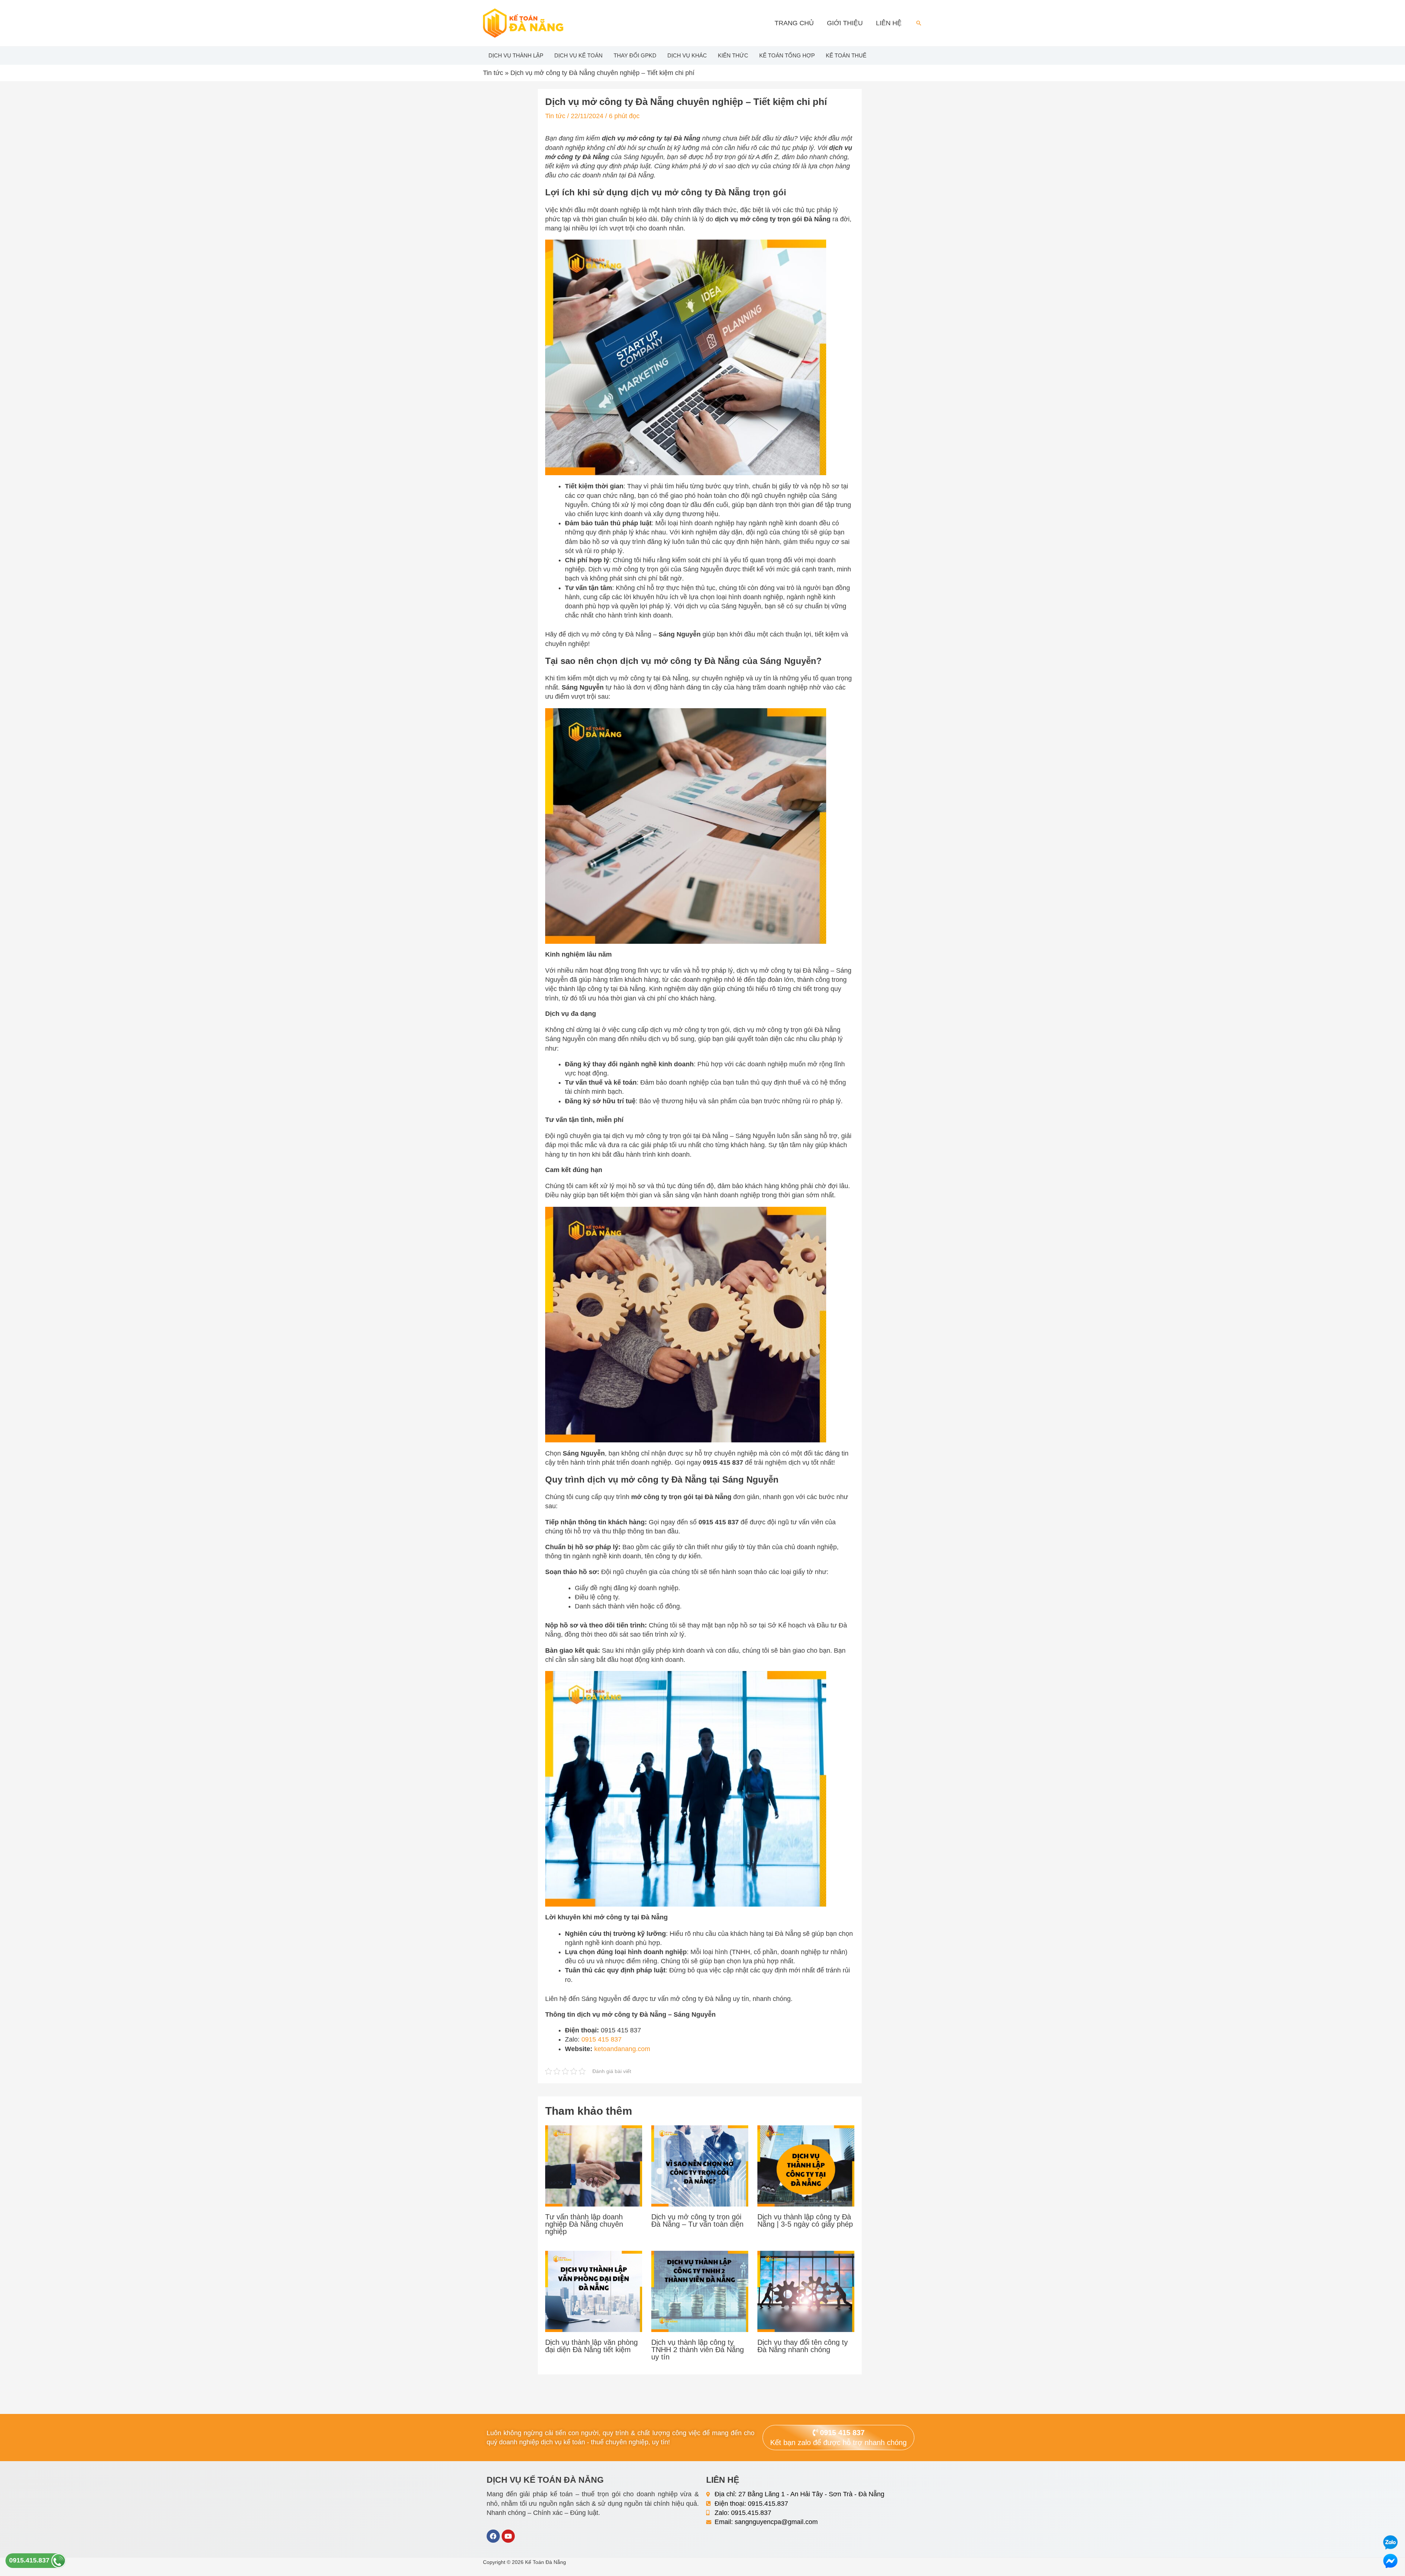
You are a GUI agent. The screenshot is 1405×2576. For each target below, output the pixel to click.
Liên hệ (889, 23)
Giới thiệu (845, 23)
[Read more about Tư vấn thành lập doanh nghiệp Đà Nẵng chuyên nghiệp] (594, 2166)
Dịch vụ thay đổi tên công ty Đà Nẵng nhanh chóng (803, 2346)
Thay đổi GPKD (635, 55)
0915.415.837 (30, 2560)
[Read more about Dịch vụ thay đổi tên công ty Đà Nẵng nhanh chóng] (806, 2291)
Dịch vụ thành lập (516, 55)
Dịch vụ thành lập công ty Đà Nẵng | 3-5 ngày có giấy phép (805, 2220)
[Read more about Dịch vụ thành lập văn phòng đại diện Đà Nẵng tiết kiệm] (594, 2291)
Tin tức (493, 73)
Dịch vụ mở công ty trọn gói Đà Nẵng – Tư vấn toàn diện (697, 2220)
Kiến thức (733, 55)
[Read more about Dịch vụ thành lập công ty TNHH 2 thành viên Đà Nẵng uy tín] (700, 2291)
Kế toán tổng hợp (787, 55)
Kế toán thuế (846, 55)
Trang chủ (794, 23)
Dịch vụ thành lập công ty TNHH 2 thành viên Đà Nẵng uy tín (698, 2350)
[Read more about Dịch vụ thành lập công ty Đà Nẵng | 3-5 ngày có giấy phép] (806, 2166)
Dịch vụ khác (687, 55)
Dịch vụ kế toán (578, 55)
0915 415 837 (602, 2039)
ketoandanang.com (622, 2049)
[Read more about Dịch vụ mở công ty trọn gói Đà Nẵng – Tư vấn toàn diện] (700, 2166)
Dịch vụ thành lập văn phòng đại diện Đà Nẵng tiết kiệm (591, 2346)
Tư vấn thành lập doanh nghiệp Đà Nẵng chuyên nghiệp (584, 2224)
